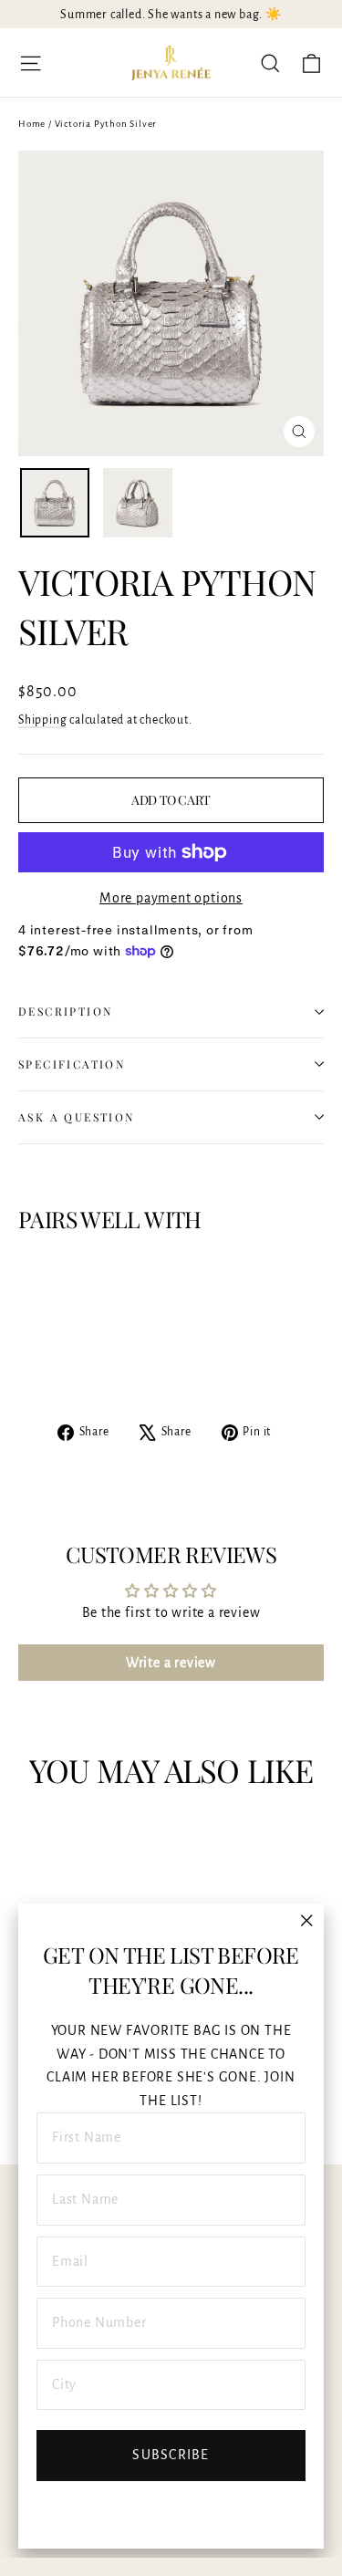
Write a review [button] (171, 1663)
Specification (72, 1064)
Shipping (42, 720)
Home (32, 124)
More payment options (171, 898)
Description (65, 1011)
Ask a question (77, 1117)
